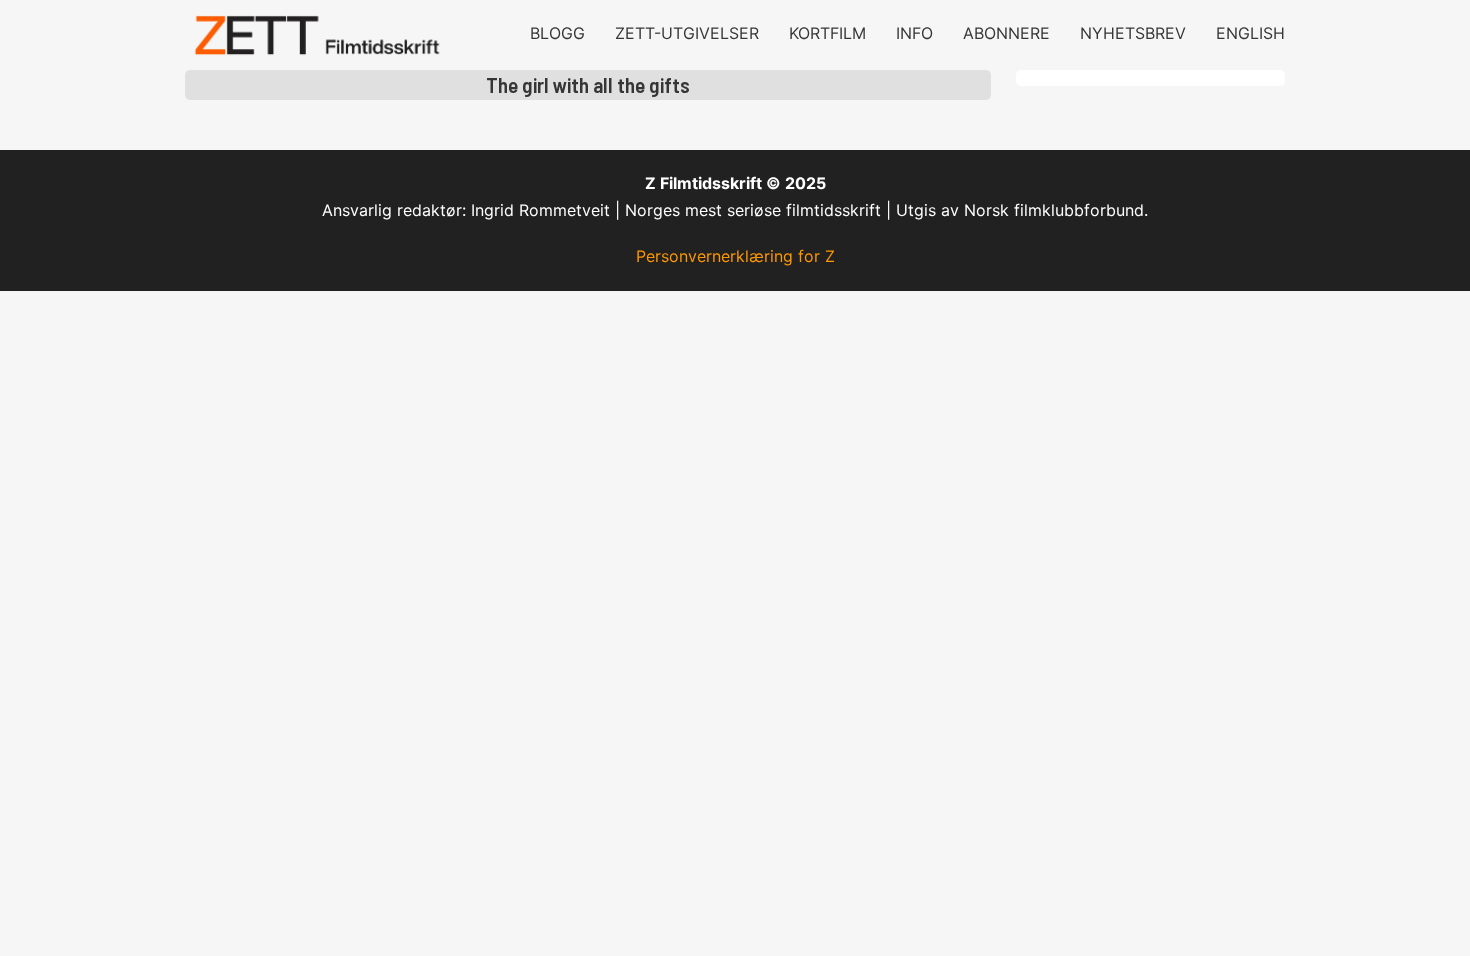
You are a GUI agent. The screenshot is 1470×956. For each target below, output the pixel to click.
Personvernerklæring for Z (735, 256)
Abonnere (1006, 33)
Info (914, 33)
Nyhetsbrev (1133, 33)
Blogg (557, 33)
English (1250, 33)
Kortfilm (827, 33)
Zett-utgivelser (687, 33)
